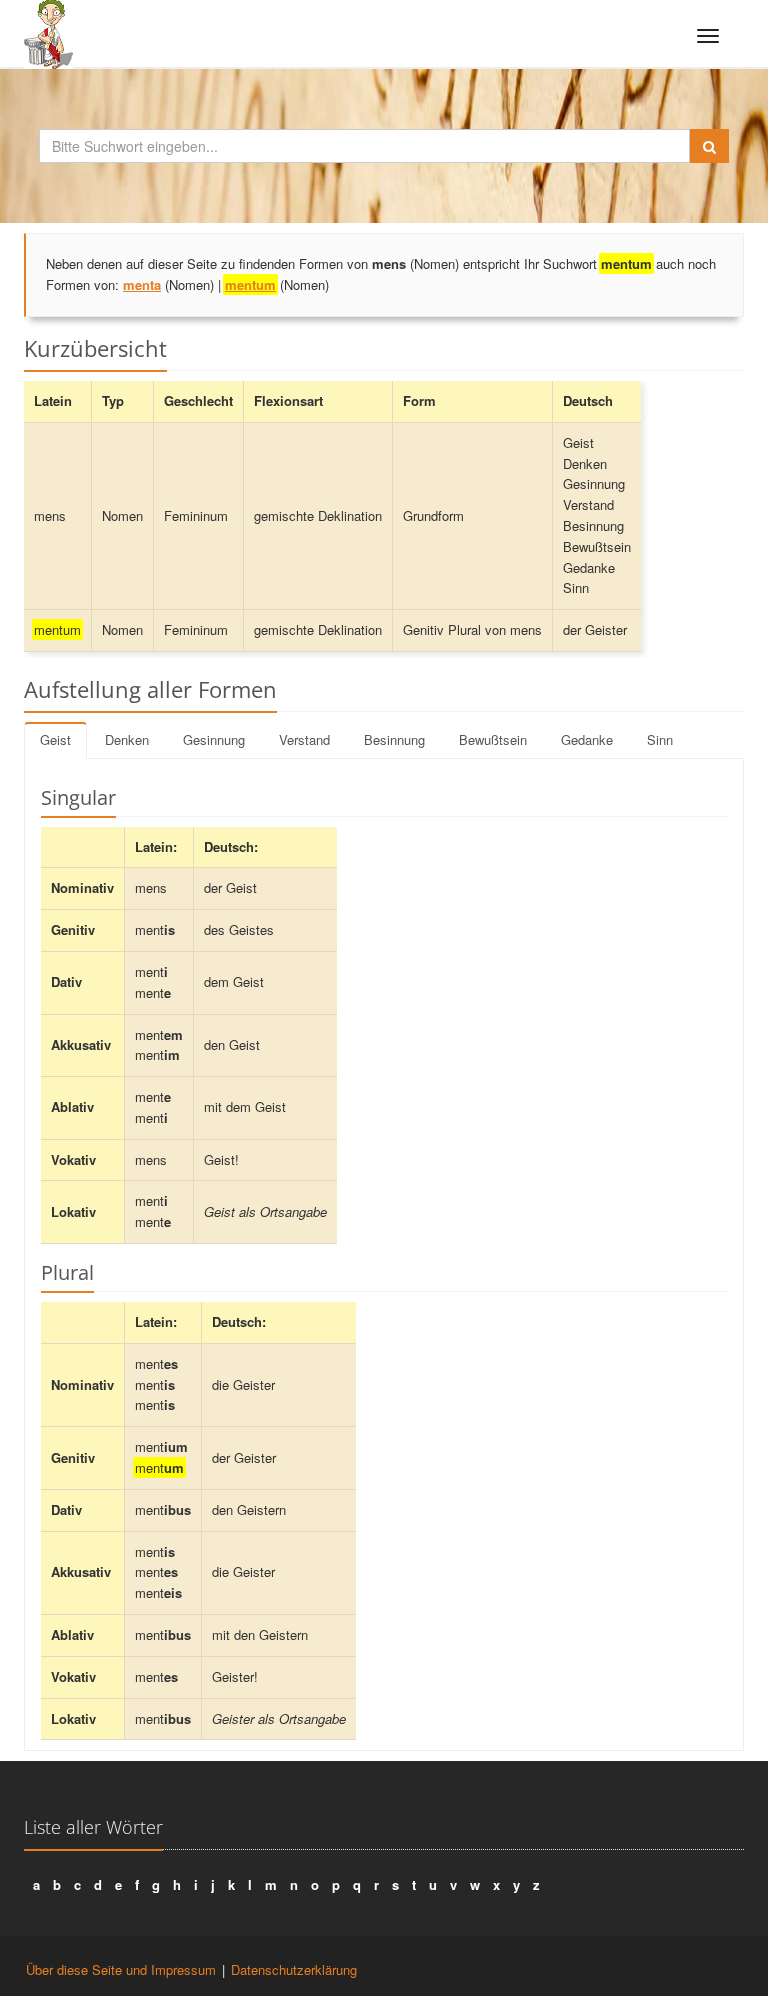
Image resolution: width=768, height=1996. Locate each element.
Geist (55, 739)
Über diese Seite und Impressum (121, 1969)
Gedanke (587, 739)
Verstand (304, 739)
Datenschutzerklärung (294, 1969)
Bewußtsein (493, 739)
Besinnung (394, 739)
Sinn (660, 739)
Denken (127, 739)
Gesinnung (214, 739)
